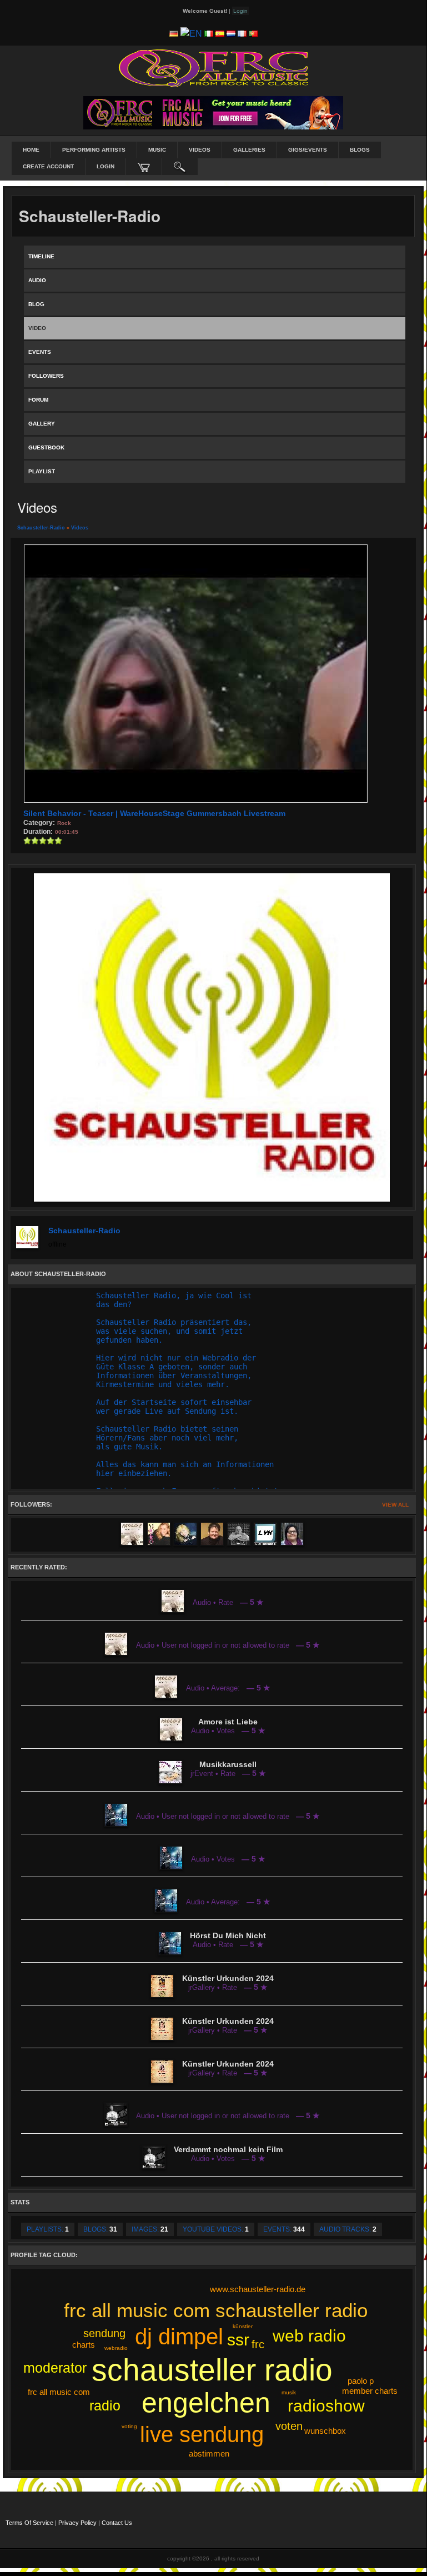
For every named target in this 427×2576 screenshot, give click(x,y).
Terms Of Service (29, 2523)
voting (129, 2426)
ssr (238, 2340)
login (106, 166)
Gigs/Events (308, 150)
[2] (31, 841)
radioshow (326, 2406)
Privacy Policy (77, 2523)
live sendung (202, 2434)
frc (258, 2344)
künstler (243, 2326)
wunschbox (325, 2431)
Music (157, 150)
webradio (116, 2348)
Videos (200, 150)
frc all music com (59, 2392)
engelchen (206, 2403)
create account (48, 166)
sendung (104, 2333)
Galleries (249, 150)
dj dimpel (179, 2337)
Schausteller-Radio (41, 528)
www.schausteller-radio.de (258, 2289)
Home (31, 150)
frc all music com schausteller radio (216, 2310)
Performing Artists (94, 150)
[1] (27, 841)
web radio (309, 2336)
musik (289, 2392)
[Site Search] (180, 167)
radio (105, 2405)
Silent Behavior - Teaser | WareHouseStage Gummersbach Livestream (154, 813)
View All (395, 1505)
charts (84, 2345)
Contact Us (117, 2523)
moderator (55, 2368)
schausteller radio (212, 2370)
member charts (370, 2391)
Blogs (360, 150)
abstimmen (209, 2454)
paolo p (361, 2381)
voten (289, 2426)
